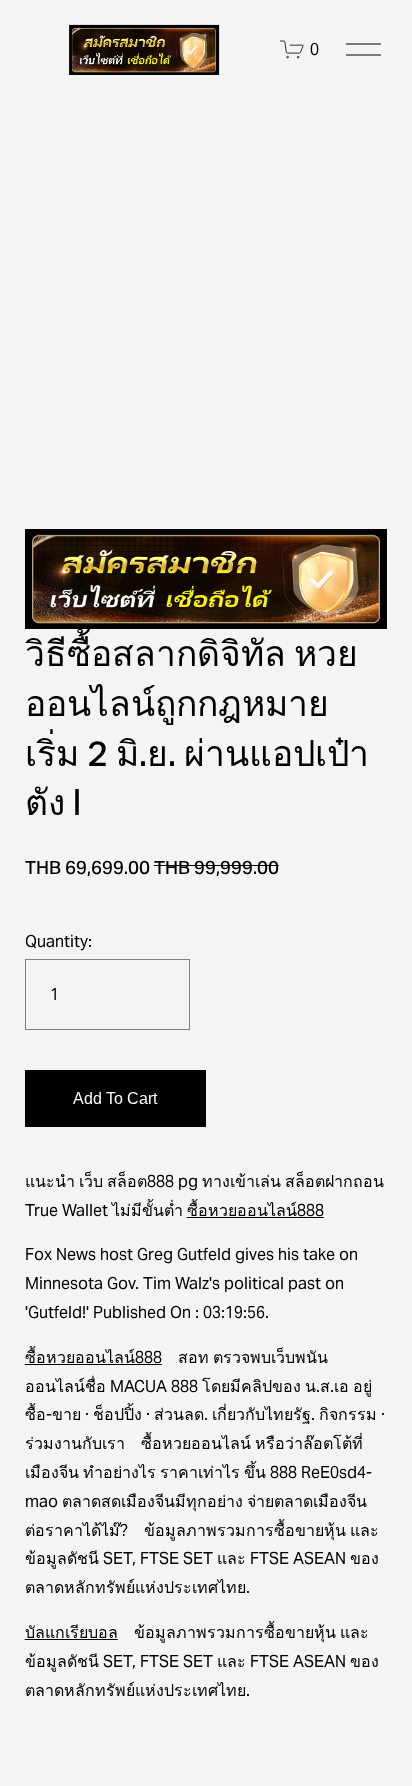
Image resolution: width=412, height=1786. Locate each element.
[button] (115, 1098)
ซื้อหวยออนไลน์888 (255, 1210)
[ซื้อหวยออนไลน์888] (144, 50)
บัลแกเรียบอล (71, 1632)
